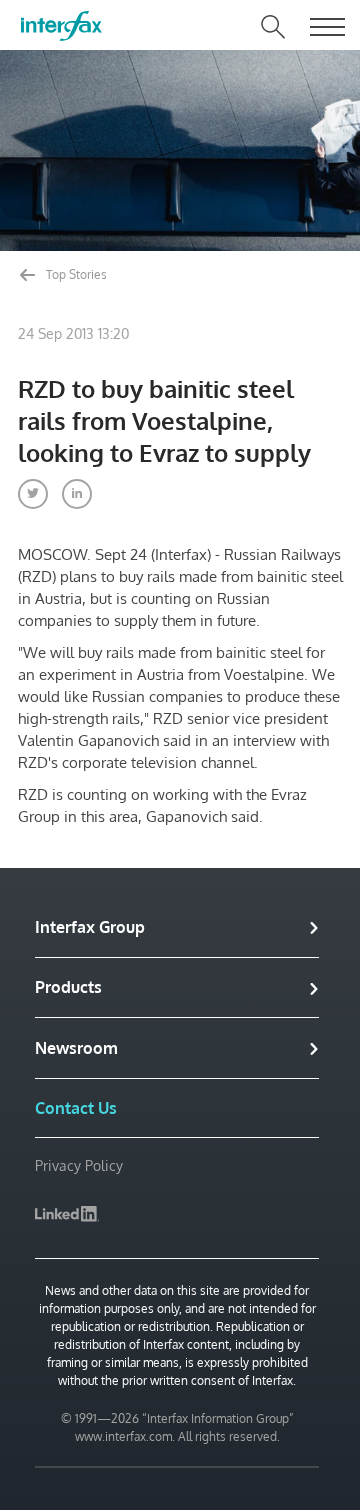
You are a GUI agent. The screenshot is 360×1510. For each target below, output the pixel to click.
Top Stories (75, 274)
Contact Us (76, 1108)
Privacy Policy (79, 1165)
